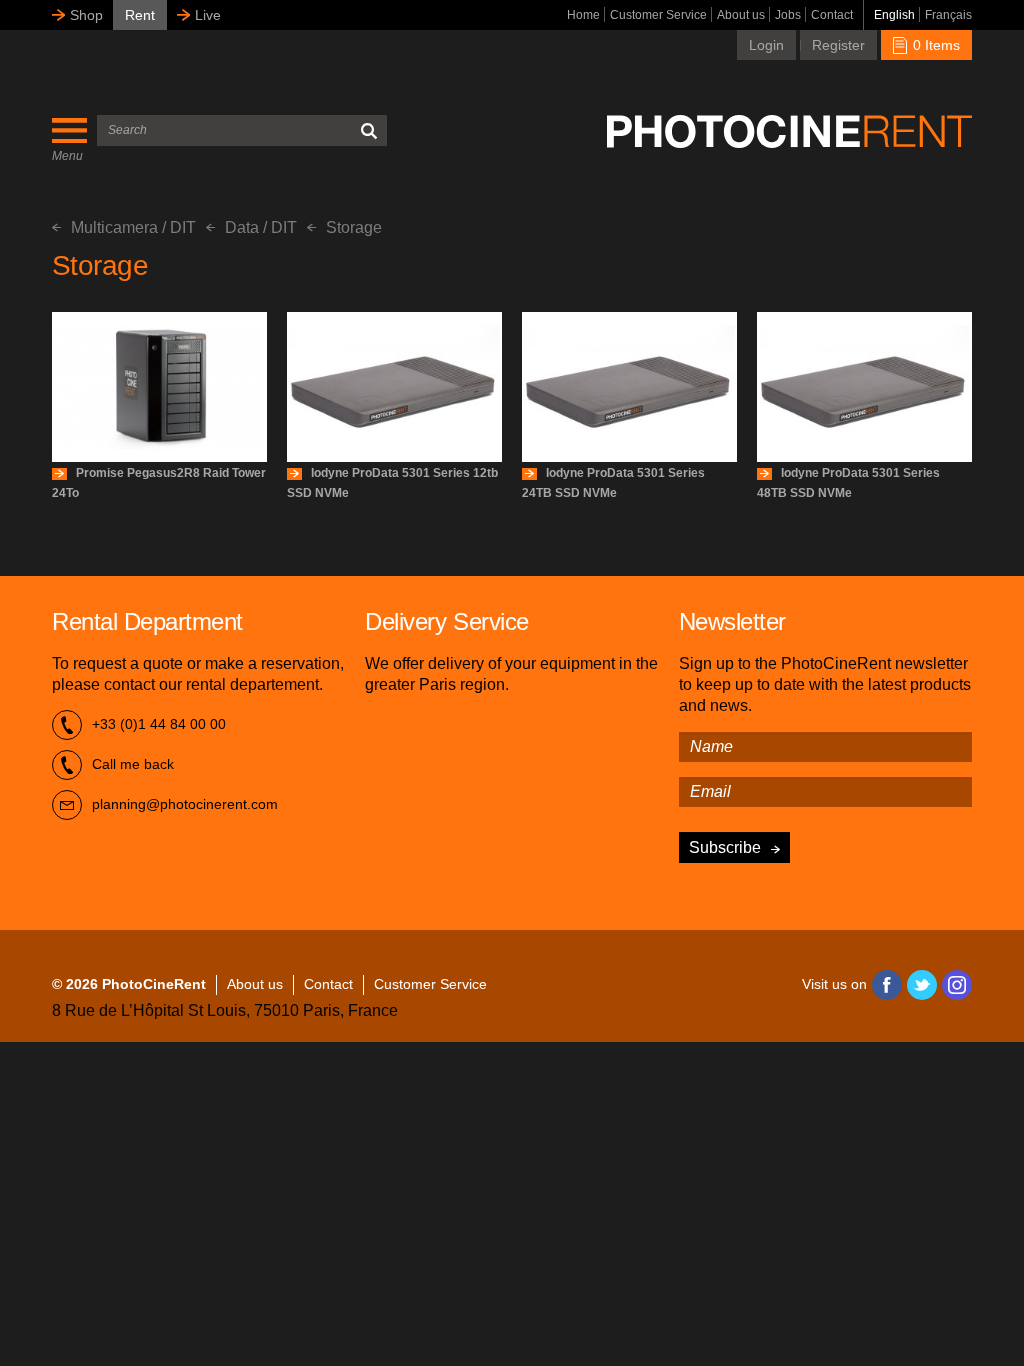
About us (741, 15)
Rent (140, 15)
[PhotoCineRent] (789, 131)
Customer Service (658, 15)
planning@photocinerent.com (185, 804)
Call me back (133, 764)
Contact (832, 15)
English (894, 15)
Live (208, 15)
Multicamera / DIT (133, 227)
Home (583, 15)
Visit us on (834, 984)
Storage (354, 227)
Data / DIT (261, 227)
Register (838, 45)
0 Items (934, 45)
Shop (86, 15)
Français (948, 15)
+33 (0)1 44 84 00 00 (159, 724)
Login (766, 45)
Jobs (788, 15)
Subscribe (725, 847)
